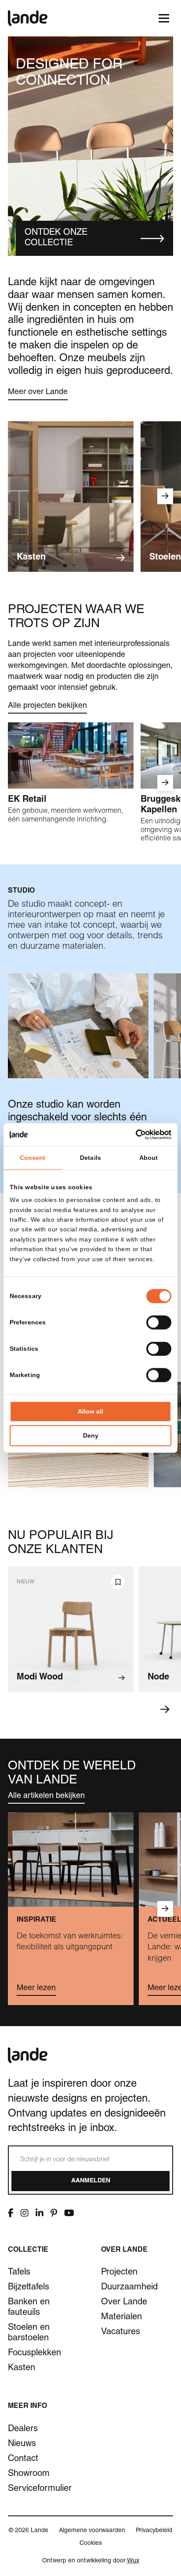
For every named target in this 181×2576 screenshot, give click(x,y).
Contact (23, 2459)
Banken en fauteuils (29, 2308)
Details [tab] (90, 1158)
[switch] (159, 1323)
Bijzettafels (29, 2288)
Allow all (90, 1412)
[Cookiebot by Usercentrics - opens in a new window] (133, 1134)
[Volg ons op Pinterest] (54, 2213)
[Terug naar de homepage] (28, 18)
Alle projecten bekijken (47, 706)
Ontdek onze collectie (56, 238)
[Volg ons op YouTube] (69, 2213)
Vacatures (121, 2332)
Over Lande (124, 2303)
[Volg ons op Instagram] (25, 2213)
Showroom (29, 2474)
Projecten (119, 2273)
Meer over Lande (38, 392)
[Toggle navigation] (164, 18)
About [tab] (149, 1158)
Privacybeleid (154, 2531)
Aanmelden (91, 2181)
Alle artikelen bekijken (46, 1796)
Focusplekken (34, 2354)
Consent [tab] (33, 1158)
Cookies (91, 2544)
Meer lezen (36, 1988)
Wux (133, 2561)
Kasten (22, 2368)
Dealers (23, 2429)
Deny (91, 1436)
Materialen (121, 2318)
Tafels (19, 2273)
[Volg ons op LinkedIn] (40, 2213)
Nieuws (22, 2444)
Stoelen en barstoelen (29, 2333)
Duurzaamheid (129, 2288)
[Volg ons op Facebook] (11, 2213)
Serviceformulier (40, 2489)
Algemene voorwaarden (92, 2531)
